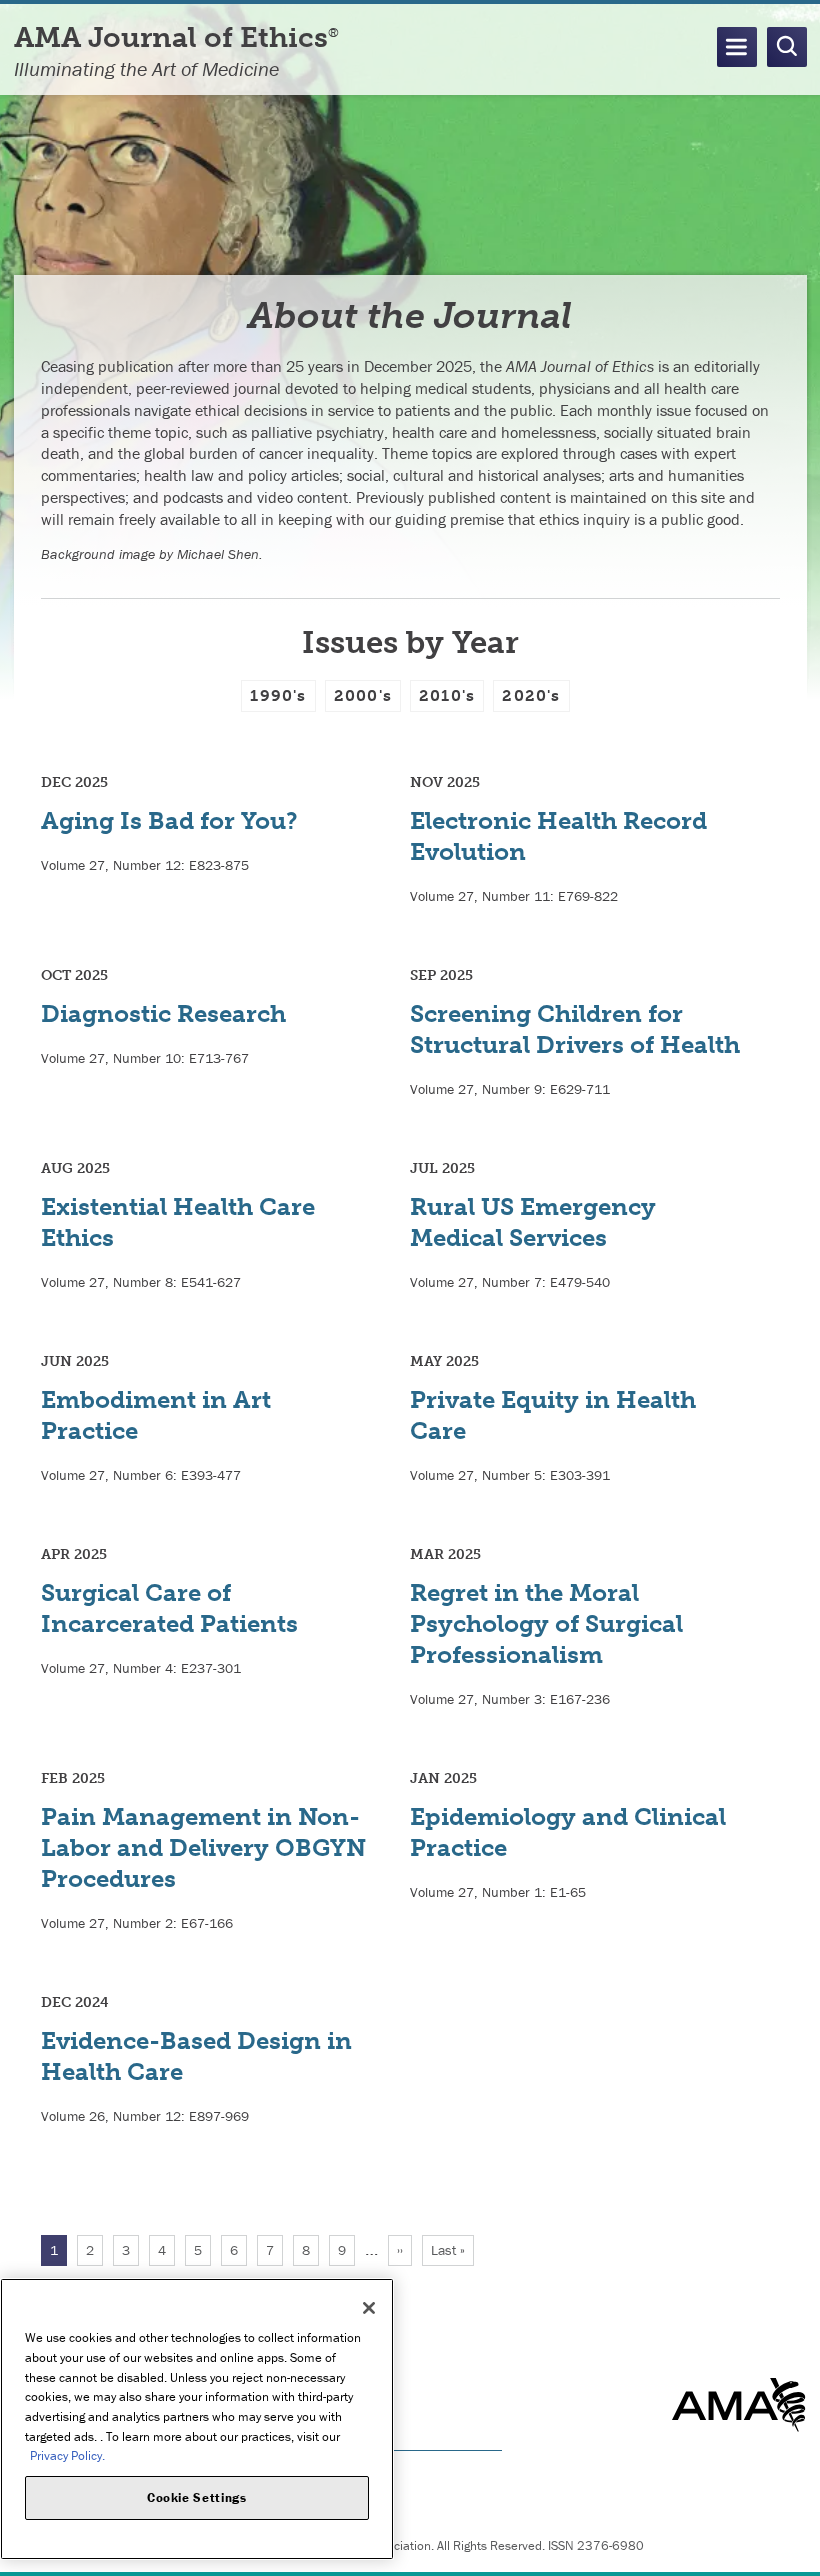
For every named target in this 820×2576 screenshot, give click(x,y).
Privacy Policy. (67, 2455)
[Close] (369, 2308)
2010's (447, 695)
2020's (531, 695)
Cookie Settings (197, 2497)
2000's (363, 695)
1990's (278, 695)
